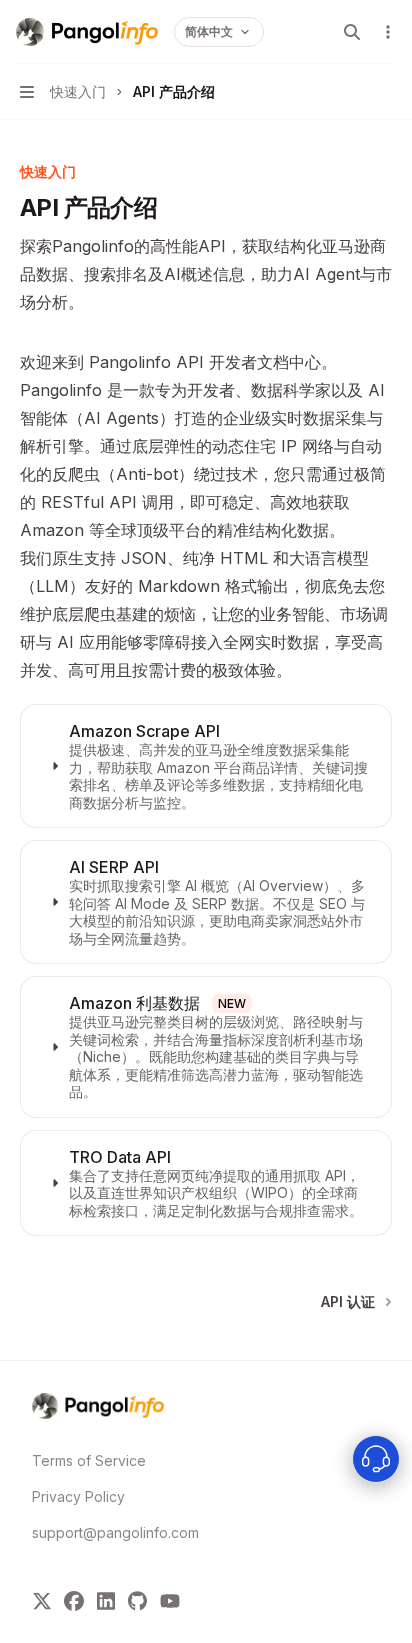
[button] (206, 766)
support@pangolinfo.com (104, 1532)
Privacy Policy (78, 1496)
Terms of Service (89, 1460)
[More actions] (386, 32)
